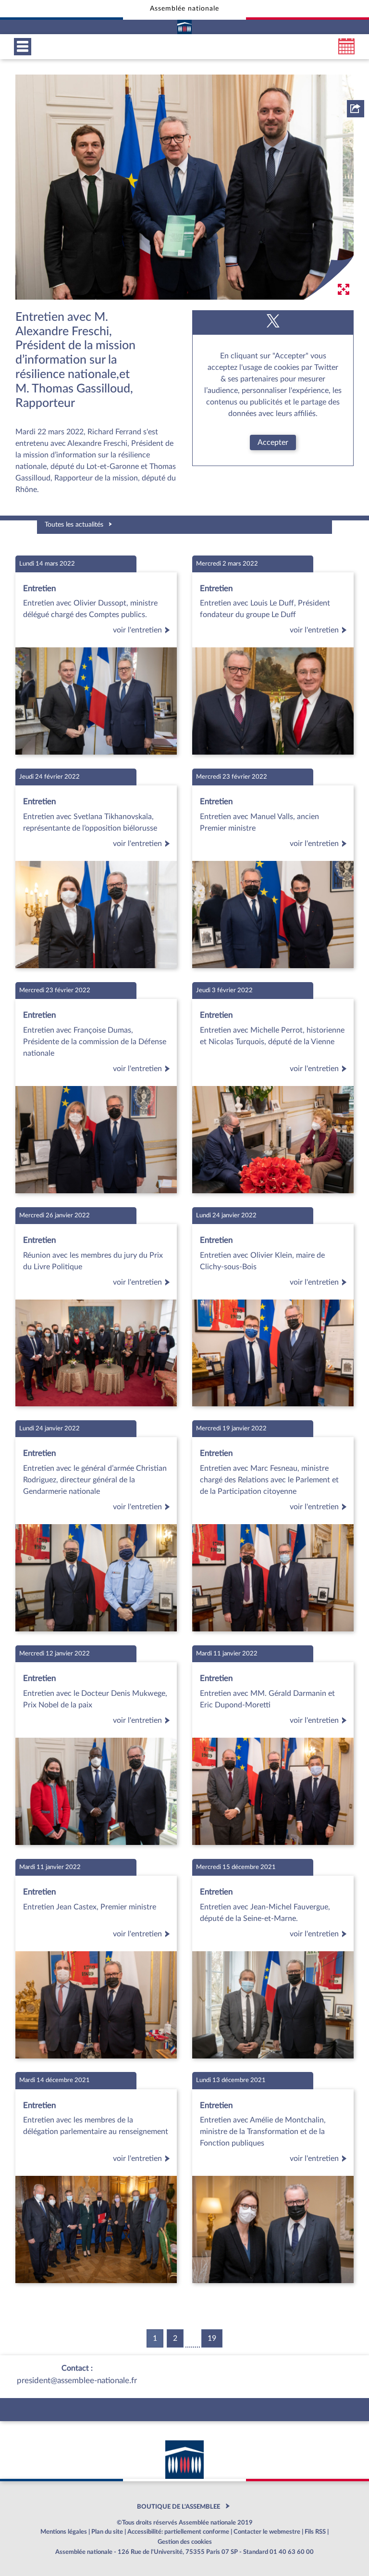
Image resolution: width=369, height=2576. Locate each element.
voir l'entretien (137, 630)
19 (212, 2338)
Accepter (273, 442)
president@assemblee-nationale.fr (77, 2380)
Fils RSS (315, 2532)
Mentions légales (64, 2532)
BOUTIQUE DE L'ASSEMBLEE (178, 2507)
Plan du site (107, 2532)
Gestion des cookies (185, 2542)
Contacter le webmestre (267, 2532)
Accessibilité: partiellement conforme (178, 2532)
